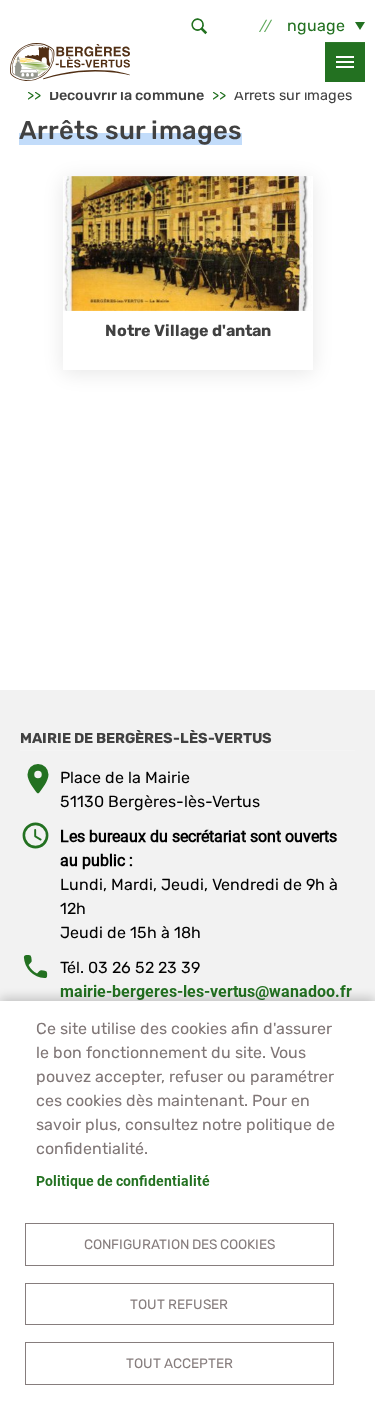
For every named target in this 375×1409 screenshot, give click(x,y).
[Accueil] (70, 62)
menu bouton (345, 62)
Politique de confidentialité (123, 1181)
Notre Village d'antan (188, 330)
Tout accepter (179, 1363)
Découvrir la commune (126, 95)
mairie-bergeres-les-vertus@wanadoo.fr (206, 991)
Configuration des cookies (179, 1244)
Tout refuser (179, 1304)
